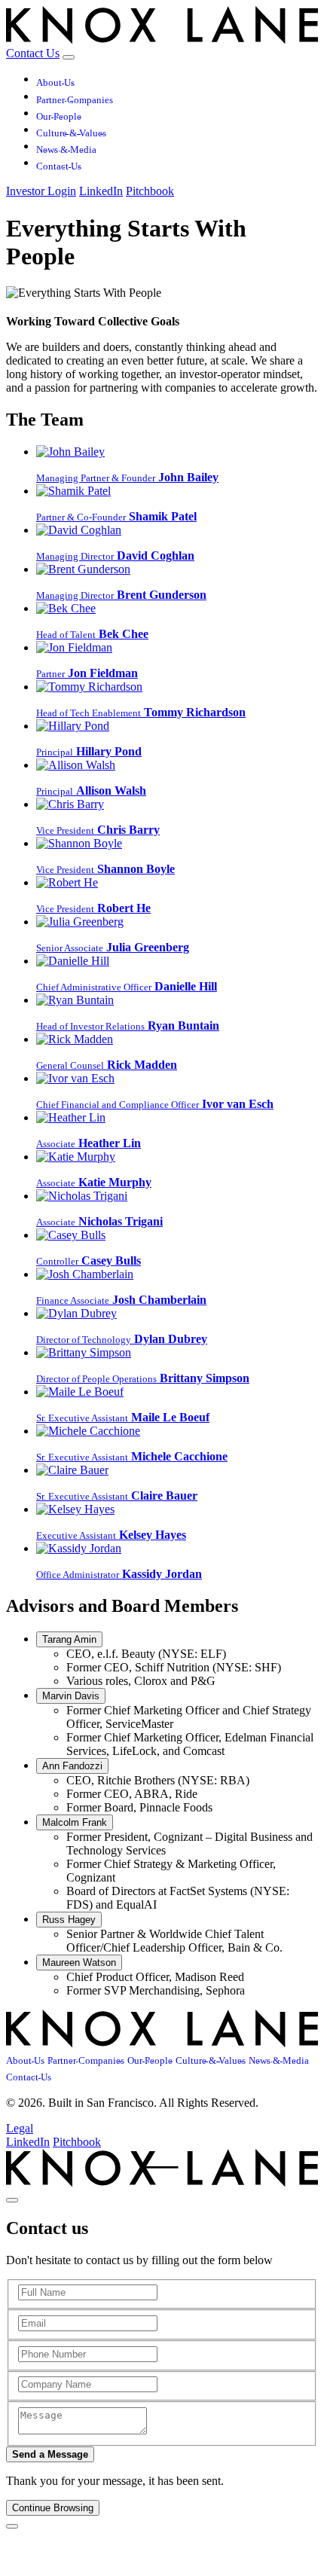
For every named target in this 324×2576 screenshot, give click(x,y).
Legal (20, 2128)
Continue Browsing (53, 2508)
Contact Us (33, 53)
